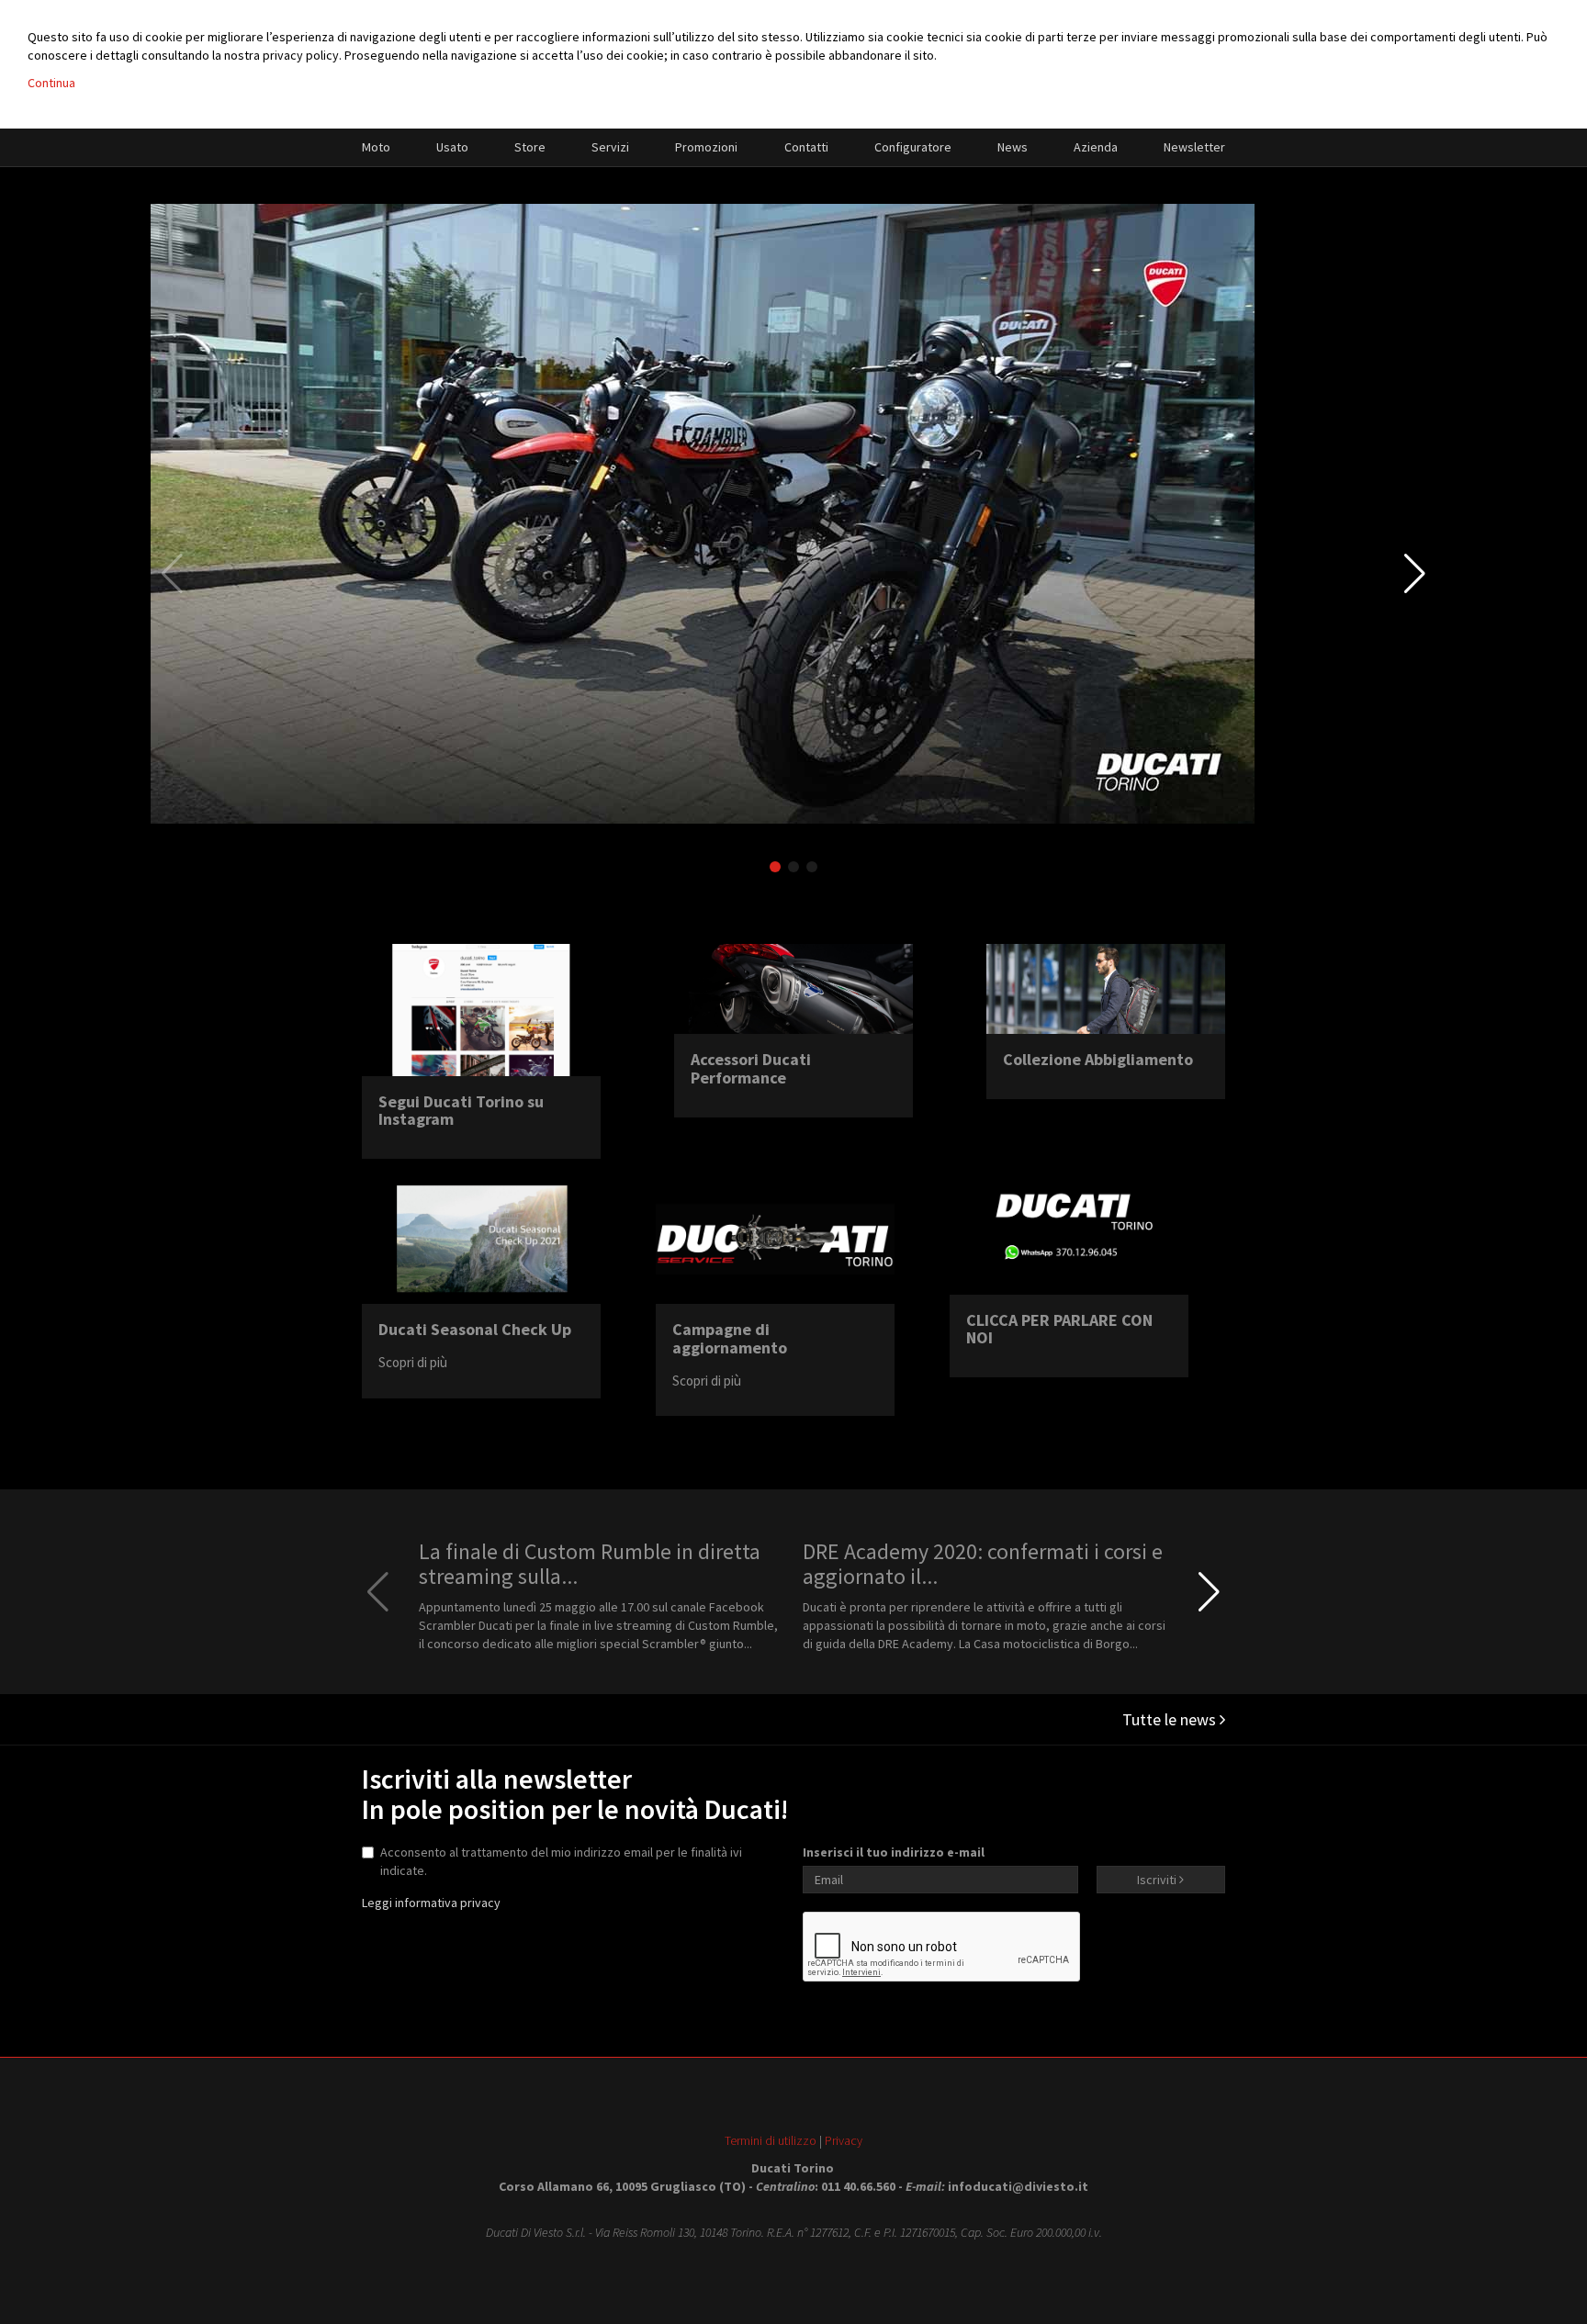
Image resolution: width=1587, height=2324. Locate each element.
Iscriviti (1158, 1880)
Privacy (844, 2140)
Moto (376, 147)
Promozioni (706, 147)
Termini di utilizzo (771, 2140)
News (1013, 147)
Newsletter (1194, 147)
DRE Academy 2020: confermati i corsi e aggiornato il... (983, 1563)
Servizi (610, 147)
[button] (1415, 574)
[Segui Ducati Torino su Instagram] (481, 1010)
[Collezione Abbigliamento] (1106, 989)
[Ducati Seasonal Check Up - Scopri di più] (481, 1238)
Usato (452, 147)
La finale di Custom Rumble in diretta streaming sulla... (590, 1563)
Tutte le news (1171, 1719)
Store (530, 147)
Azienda (1096, 147)
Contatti (806, 147)
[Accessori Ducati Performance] (793, 989)
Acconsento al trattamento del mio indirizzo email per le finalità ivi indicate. (561, 1861)
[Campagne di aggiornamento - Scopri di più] (775, 1238)
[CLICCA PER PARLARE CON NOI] (1069, 1233)
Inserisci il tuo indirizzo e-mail (894, 1852)
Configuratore (913, 147)
